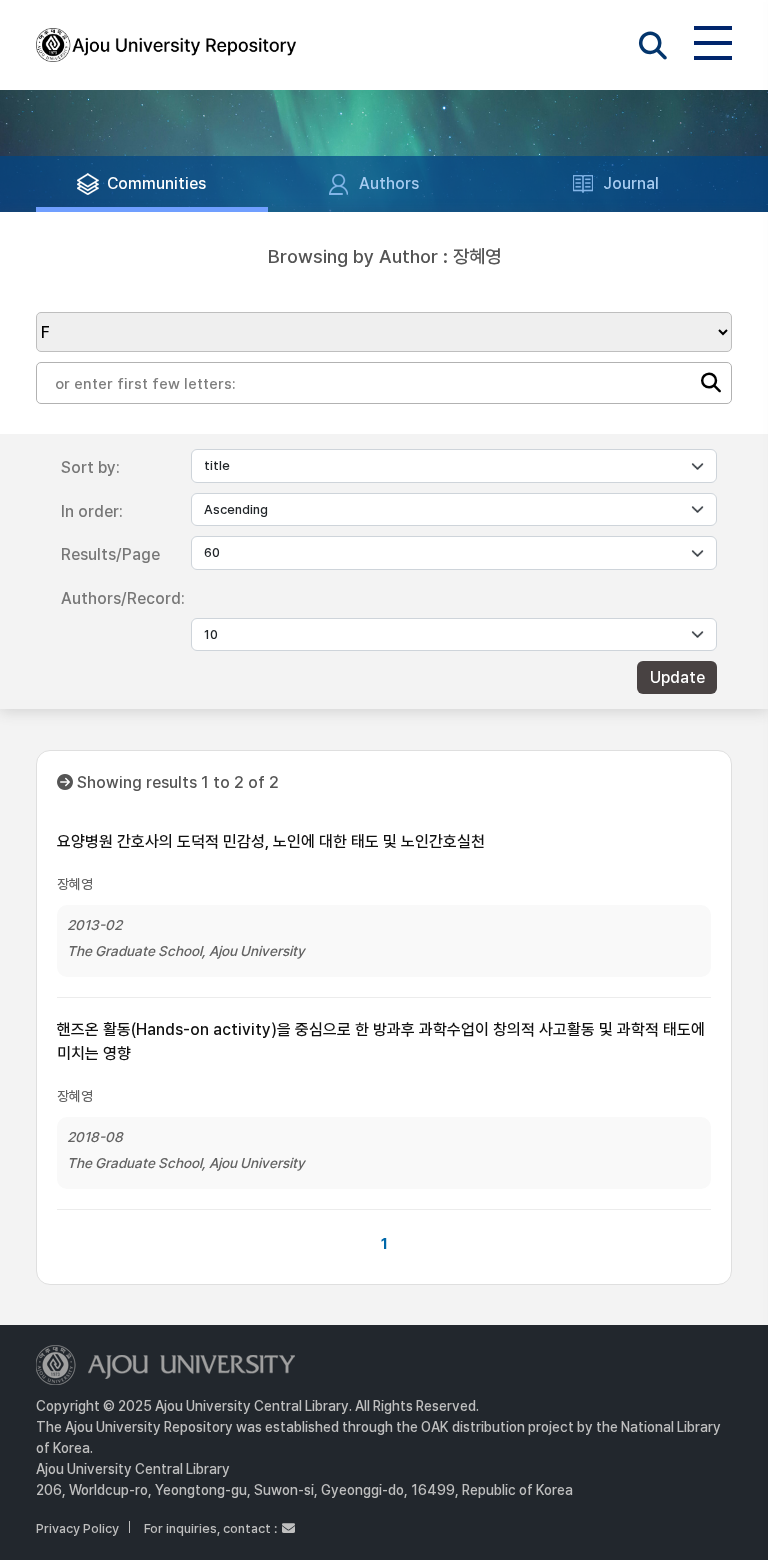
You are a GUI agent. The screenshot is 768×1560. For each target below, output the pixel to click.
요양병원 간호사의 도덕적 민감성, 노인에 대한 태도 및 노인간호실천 (271, 841)
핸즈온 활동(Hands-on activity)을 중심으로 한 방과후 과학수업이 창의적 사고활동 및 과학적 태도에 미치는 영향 (381, 1041)
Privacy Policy (77, 1528)
